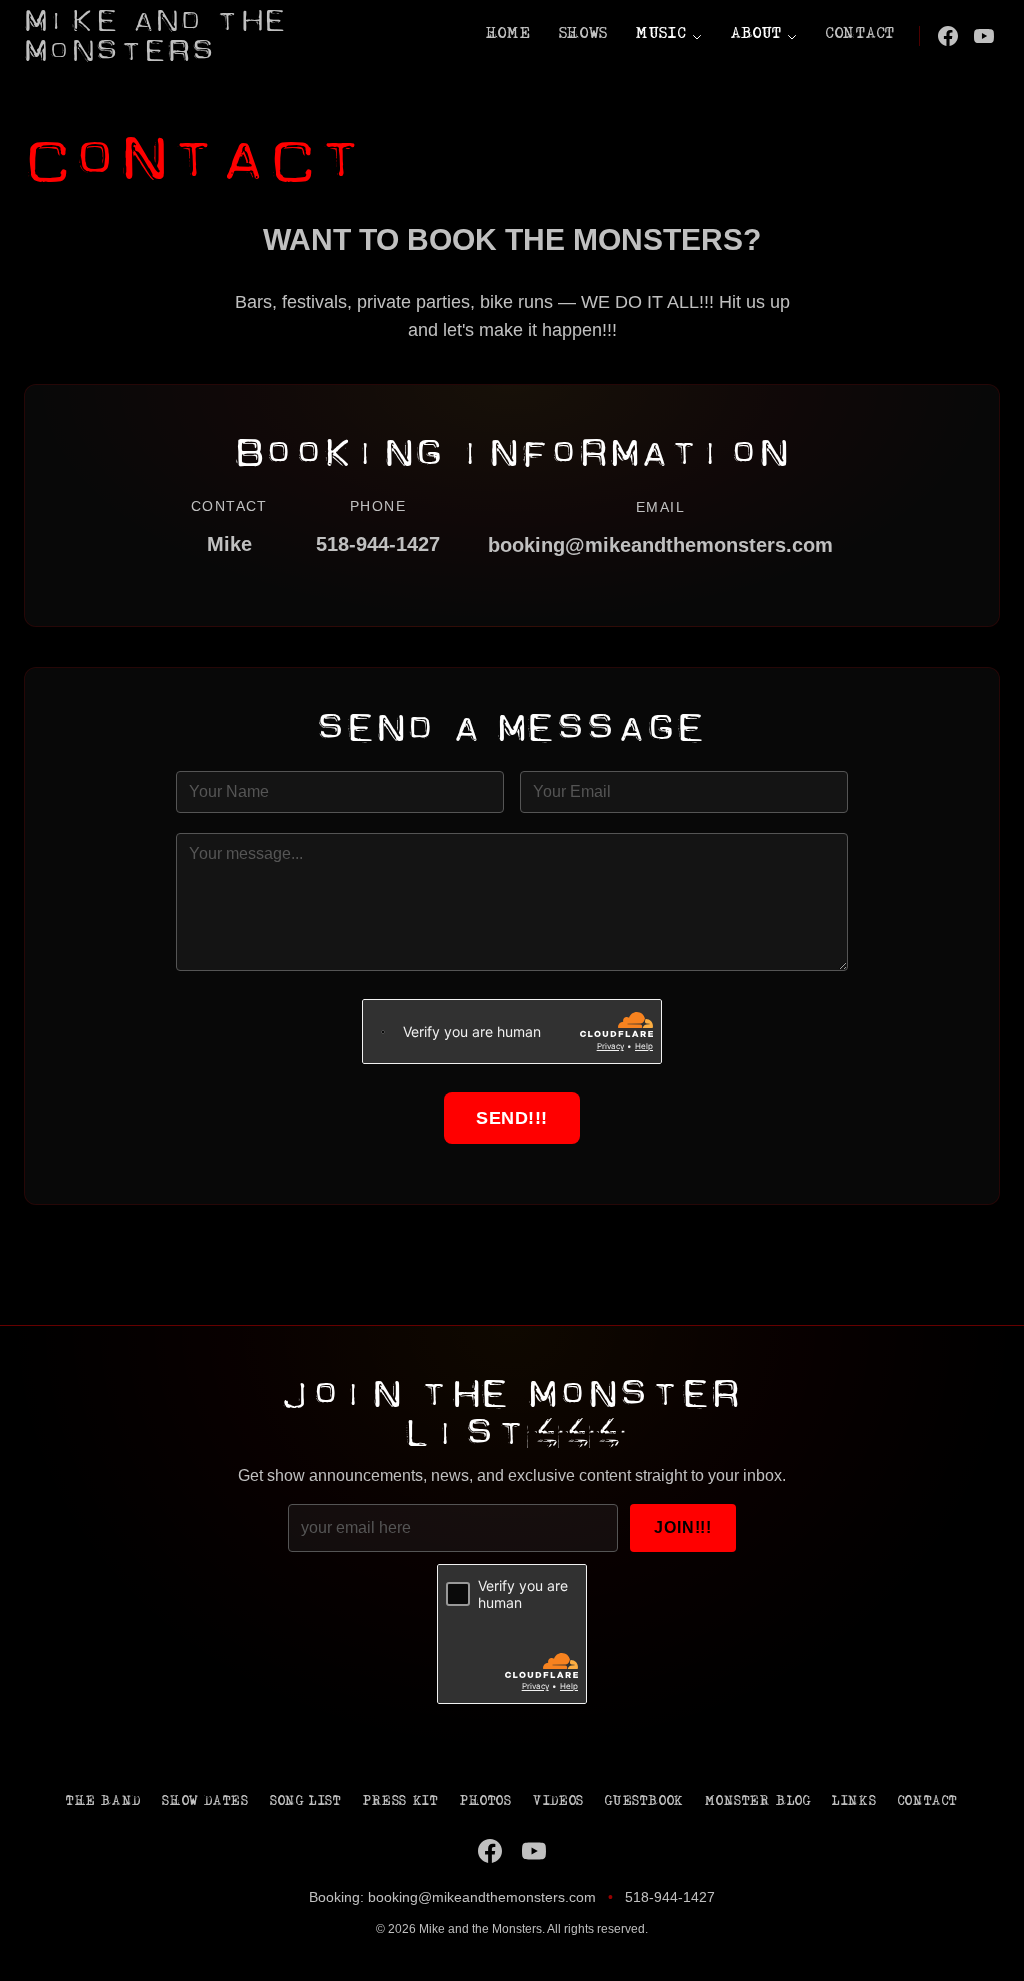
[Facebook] (948, 36)
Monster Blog (757, 1802)
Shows (584, 35)
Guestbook (644, 1802)
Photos (486, 1802)
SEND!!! (511, 1118)
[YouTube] (984, 36)
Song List (305, 1802)
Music (661, 35)
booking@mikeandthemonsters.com (660, 545)
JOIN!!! (683, 1527)
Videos (558, 1802)
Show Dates (205, 1802)
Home (508, 35)
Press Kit (400, 1802)
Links (854, 1802)
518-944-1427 (670, 1897)
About (757, 35)
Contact (860, 35)
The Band (103, 1802)
